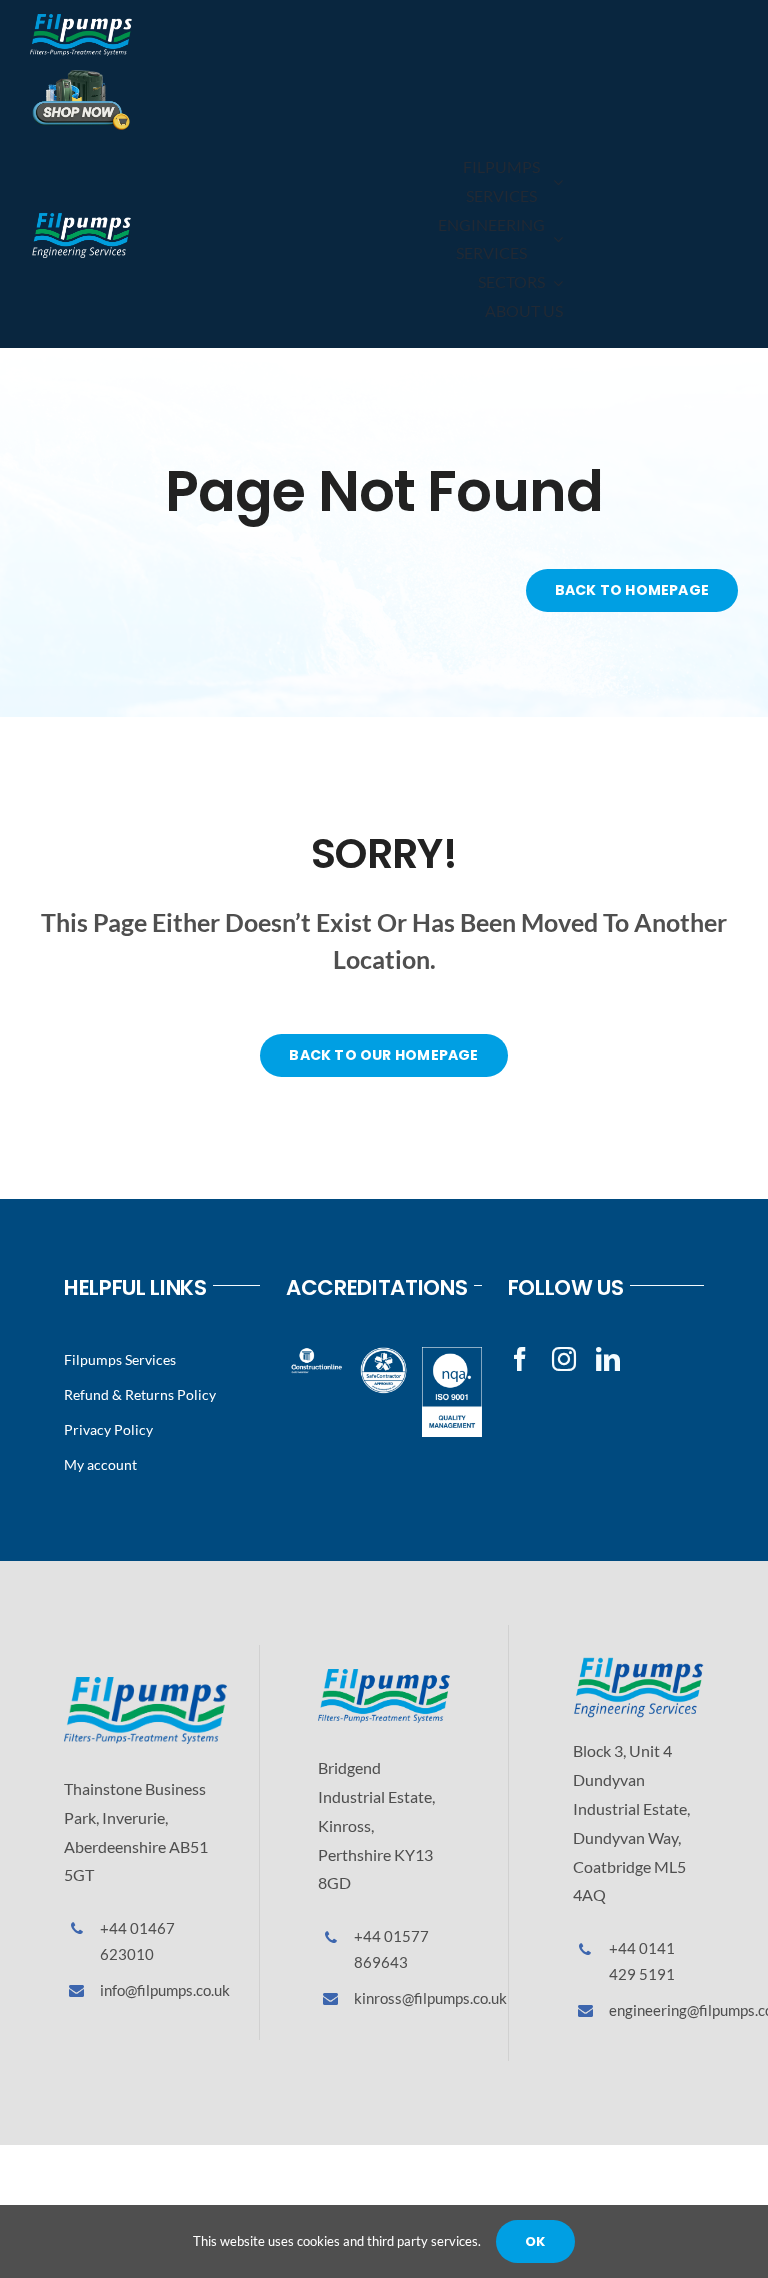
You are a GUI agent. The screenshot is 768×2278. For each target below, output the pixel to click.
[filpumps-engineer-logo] (81, 218)
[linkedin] (608, 1359)
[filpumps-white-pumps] (81, 21)
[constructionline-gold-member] (316, 1354)
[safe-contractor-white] (384, 1354)
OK (535, 2241)
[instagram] (564, 1359)
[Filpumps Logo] (145, 1684)
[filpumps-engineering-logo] (638, 1664)
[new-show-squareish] (81, 75)
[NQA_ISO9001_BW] (452, 1354)
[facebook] (520, 1359)
